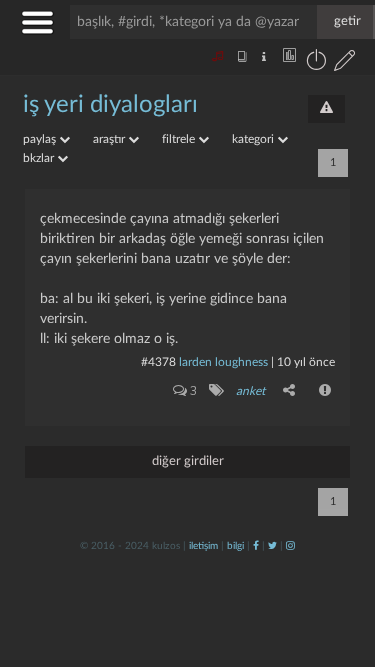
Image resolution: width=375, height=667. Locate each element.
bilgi (235, 546)
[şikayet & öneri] (326, 109)
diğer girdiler (188, 461)
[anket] (215, 390)
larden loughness (223, 362)
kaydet (317, 433)
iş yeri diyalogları (110, 105)
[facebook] (256, 546)
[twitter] (272, 546)
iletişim (203, 546)
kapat (249, 433)
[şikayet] (326, 390)
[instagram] (290, 546)
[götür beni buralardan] (340, 565)
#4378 (158, 362)
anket (250, 391)
